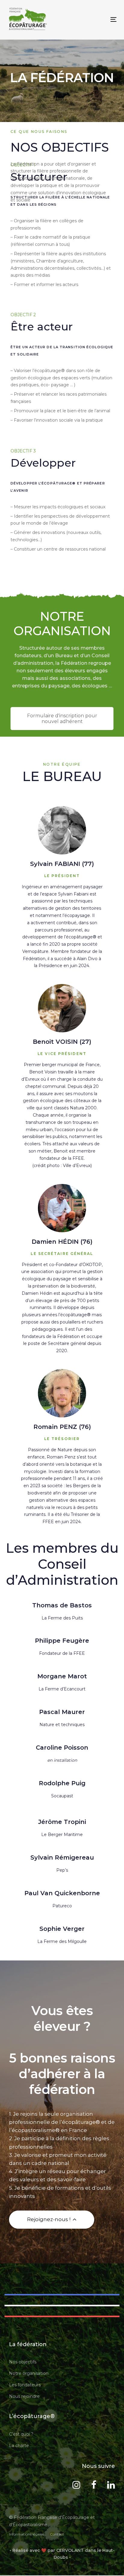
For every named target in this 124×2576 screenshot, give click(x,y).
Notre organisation (29, 2373)
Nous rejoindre (24, 2396)
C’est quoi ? (21, 2434)
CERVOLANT (70, 2550)
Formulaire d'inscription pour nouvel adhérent (62, 719)
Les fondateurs (25, 2385)
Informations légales (26, 2534)
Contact (57, 2534)
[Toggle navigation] (98, 19)
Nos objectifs (23, 2362)
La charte (19, 2446)
